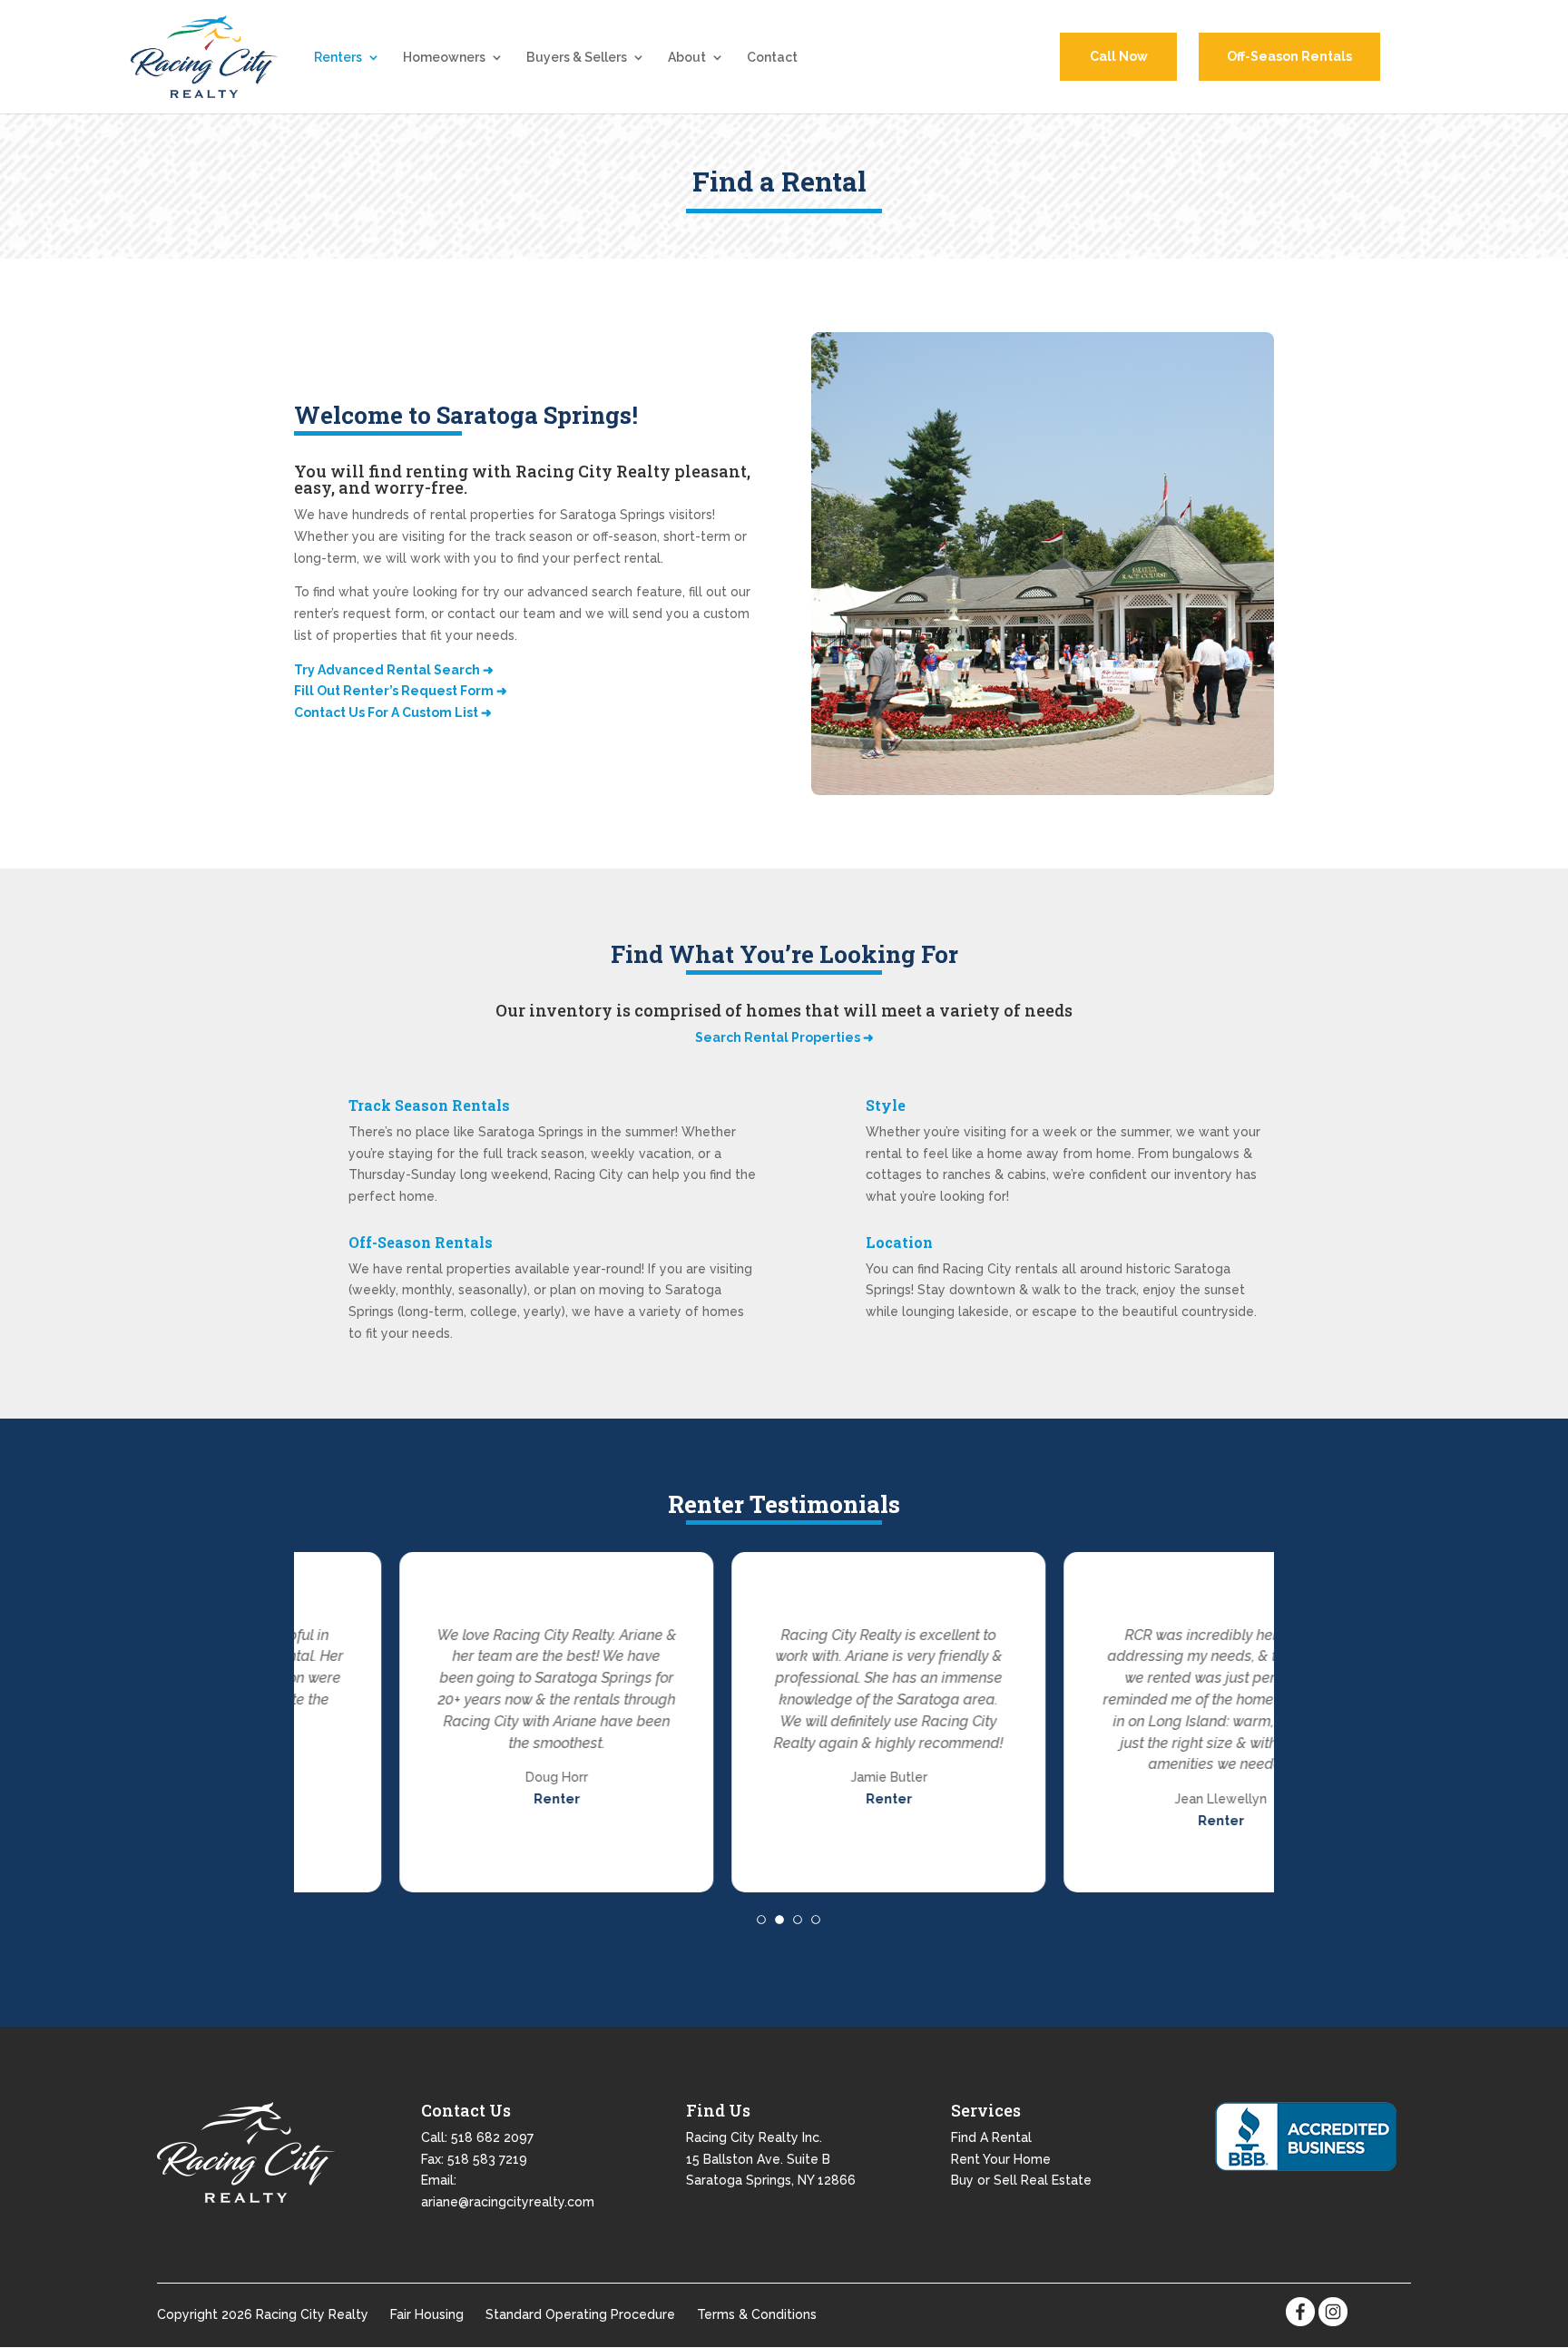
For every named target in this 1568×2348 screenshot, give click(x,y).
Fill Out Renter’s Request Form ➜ (401, 691)
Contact (772, 58)
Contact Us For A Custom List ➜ (393, 712)
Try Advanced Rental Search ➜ (394, 670)
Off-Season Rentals (1289, 56)
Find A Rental (991, 2137)
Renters (338, 58)
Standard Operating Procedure (580, 2314)
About (687, 58)
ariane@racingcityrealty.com (508, 2202)
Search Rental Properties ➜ (784, 1037)
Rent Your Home (1001, 2158)
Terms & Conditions (757, 2314)
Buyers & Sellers (577, 58)
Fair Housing (427, 2314)
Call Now (1119, 56)
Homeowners (444, 58)
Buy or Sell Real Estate (1021, 2180)
